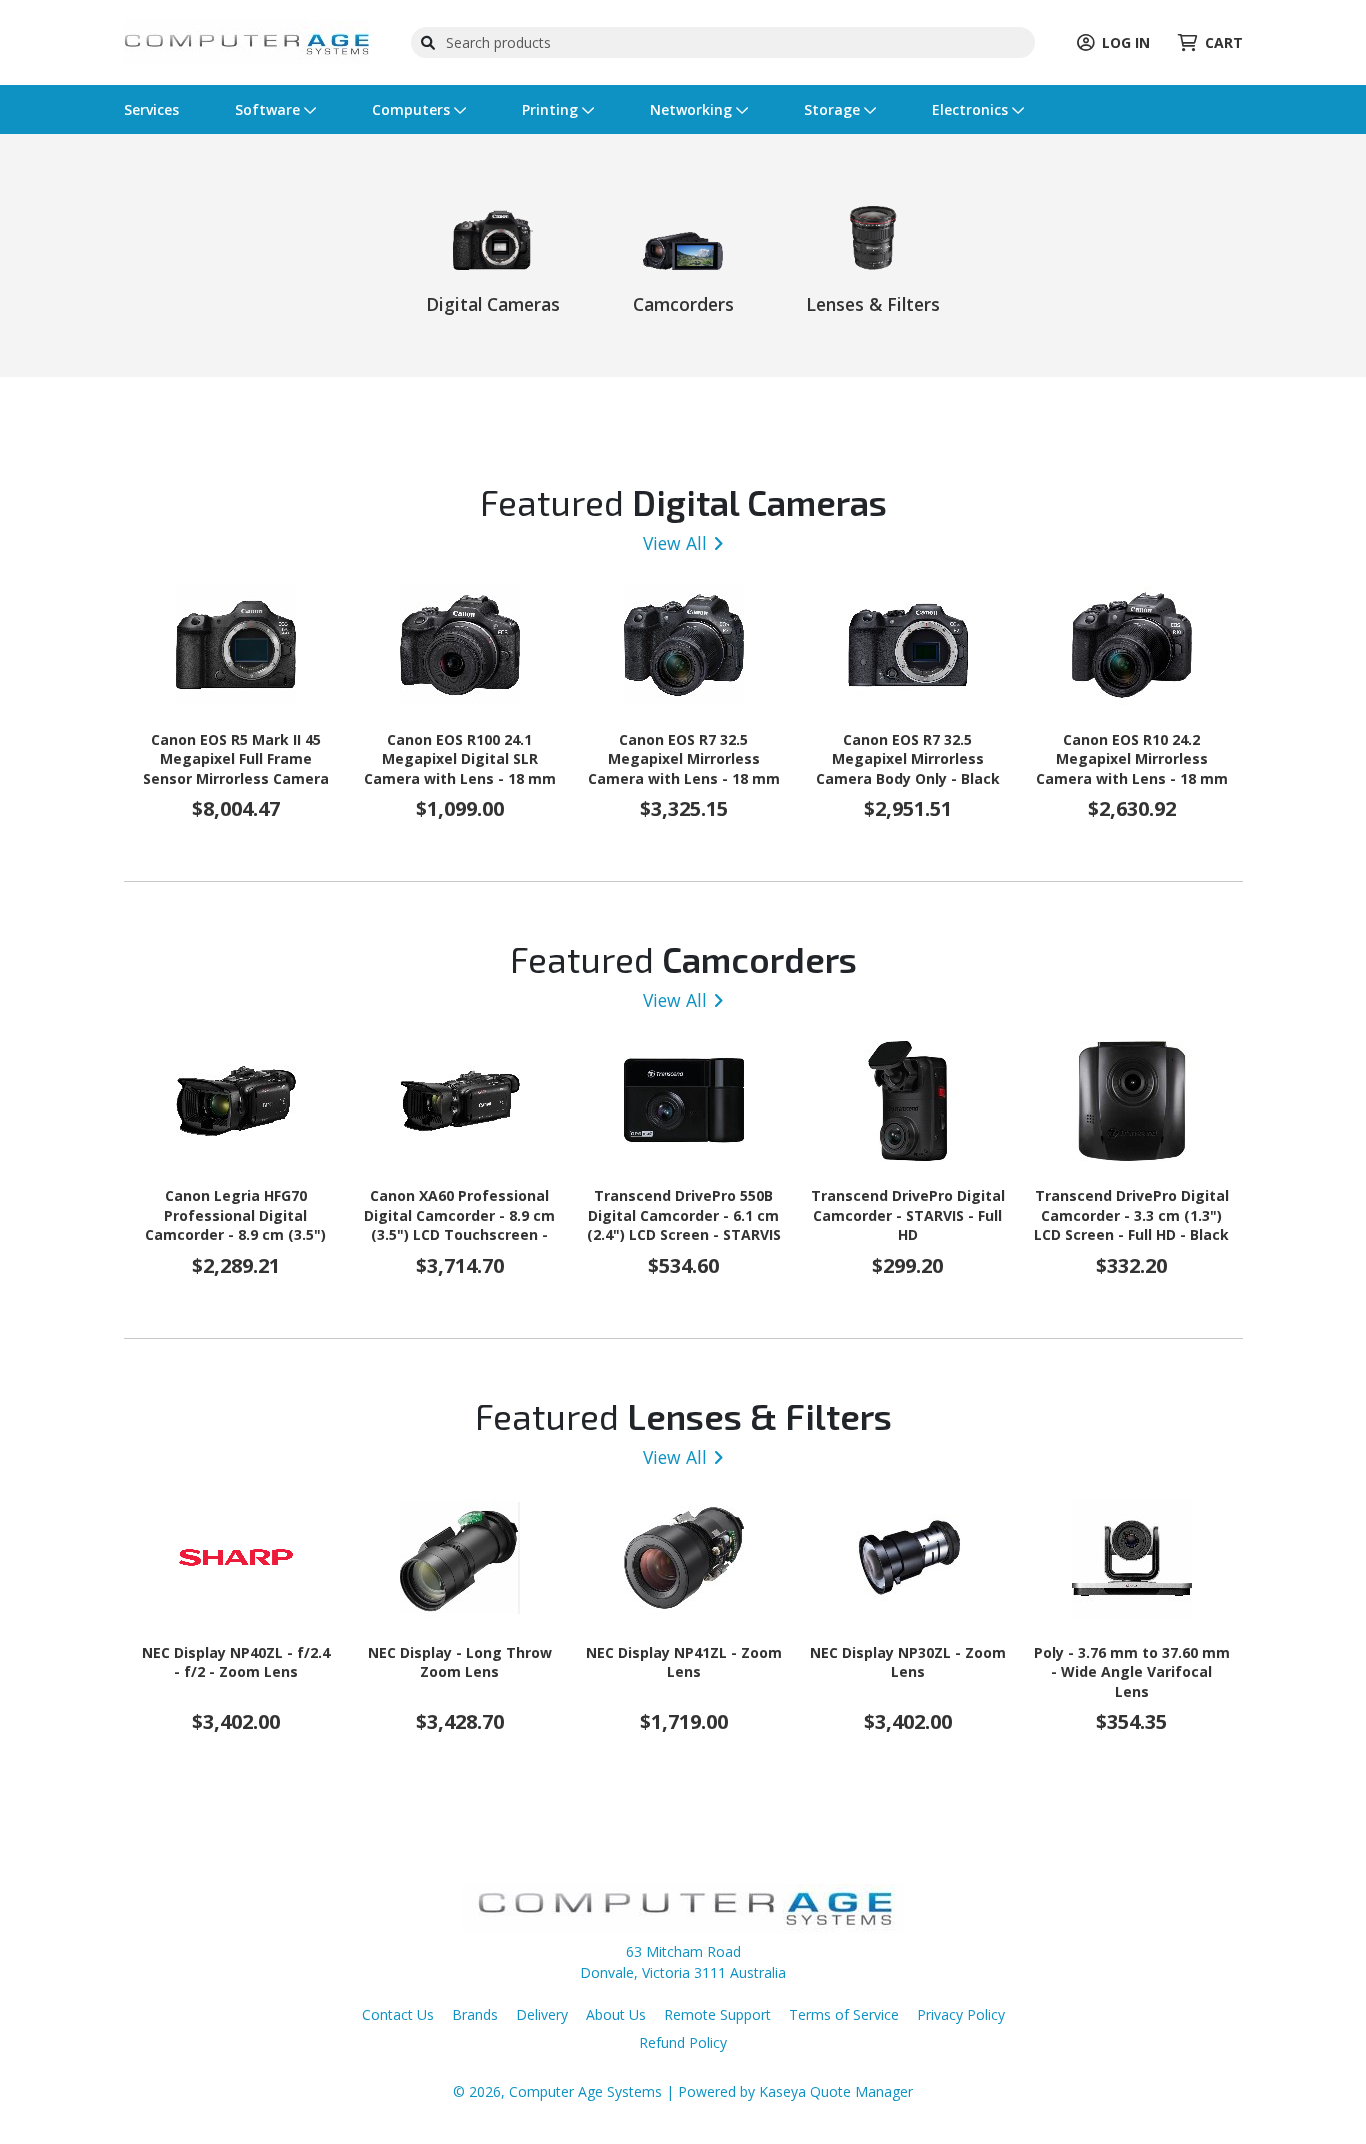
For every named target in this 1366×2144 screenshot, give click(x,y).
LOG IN (1126, 42)
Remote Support (717, 2014)
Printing (552, 109)
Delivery (542, 2014)
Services (151, 109)
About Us (616, 2014)
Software (269, 109)
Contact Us (398, 2014)
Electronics (972, 109)
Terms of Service (844, 2014)
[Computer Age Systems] (246, 40)
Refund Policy (683, 2042)
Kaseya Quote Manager (836, 2091)
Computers (413, 109)
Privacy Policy (961, 2014)
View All (675, 543)
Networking (693, 109)
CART (1224, 42)
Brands (475, 2014)
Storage (834, 109)
